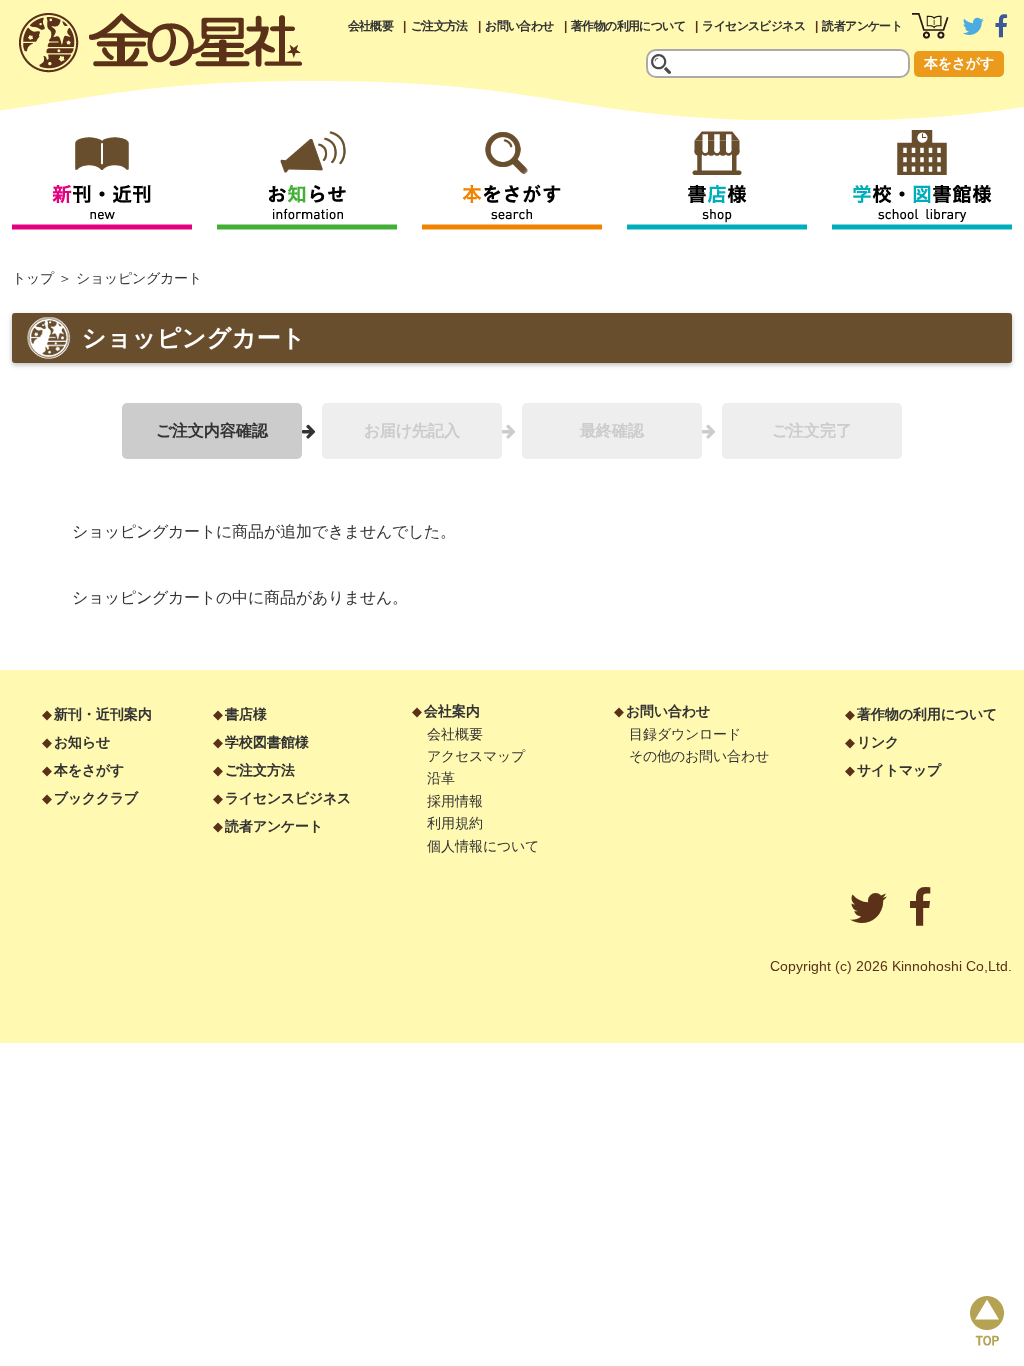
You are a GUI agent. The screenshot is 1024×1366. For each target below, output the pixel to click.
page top (987, 1321)
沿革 (441, 778)
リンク (878, 742)
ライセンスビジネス (753, 26)
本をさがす (959, 63)
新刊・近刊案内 (103, 714)
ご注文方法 (439, 26)
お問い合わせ (519, 26)
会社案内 (452, 711)
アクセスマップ (476, 756)
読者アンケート (862, 26)
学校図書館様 (267, 742)
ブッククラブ (96, 798)
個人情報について (483, 846)
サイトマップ (899, 770)
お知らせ (82, 742)
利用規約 (455, 823)
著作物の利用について (628, 26)
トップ (33, 278)
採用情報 (455, 801)
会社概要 (371, 26)
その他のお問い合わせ (699, 756)
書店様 (246, 714)
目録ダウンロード (685, 734)
